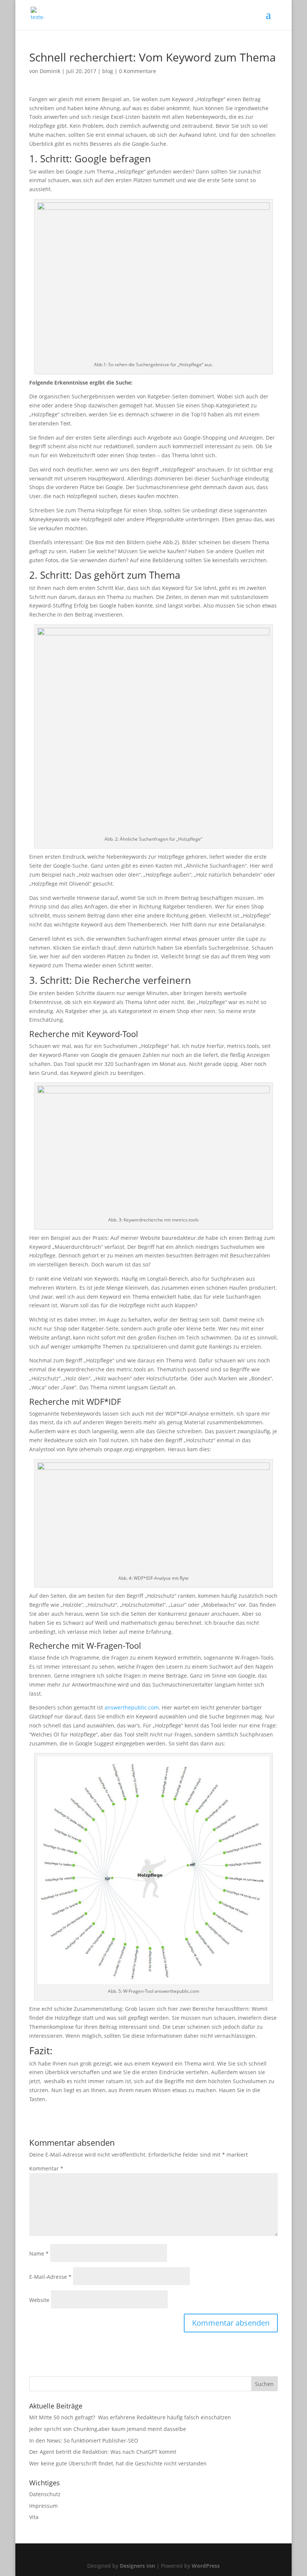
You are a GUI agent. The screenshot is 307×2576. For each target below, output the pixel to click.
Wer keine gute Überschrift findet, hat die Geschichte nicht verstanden (118, 2463)
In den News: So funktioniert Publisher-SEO (84, 2441)
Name (39, 2253)
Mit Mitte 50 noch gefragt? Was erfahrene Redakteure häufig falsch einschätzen (130, 2417)
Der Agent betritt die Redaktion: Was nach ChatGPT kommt (103, 2452)
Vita (34, 2517)
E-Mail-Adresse (50, 2277)
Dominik (50, 71)
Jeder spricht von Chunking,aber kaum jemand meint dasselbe (108, 2429)
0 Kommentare (138, 71)
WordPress (206, 2566)
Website (39, 2300)
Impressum (43, 2506)
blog (108, 71)
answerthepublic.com (132, 1707)
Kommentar (46, 2168)
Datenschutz (45, 2494)
